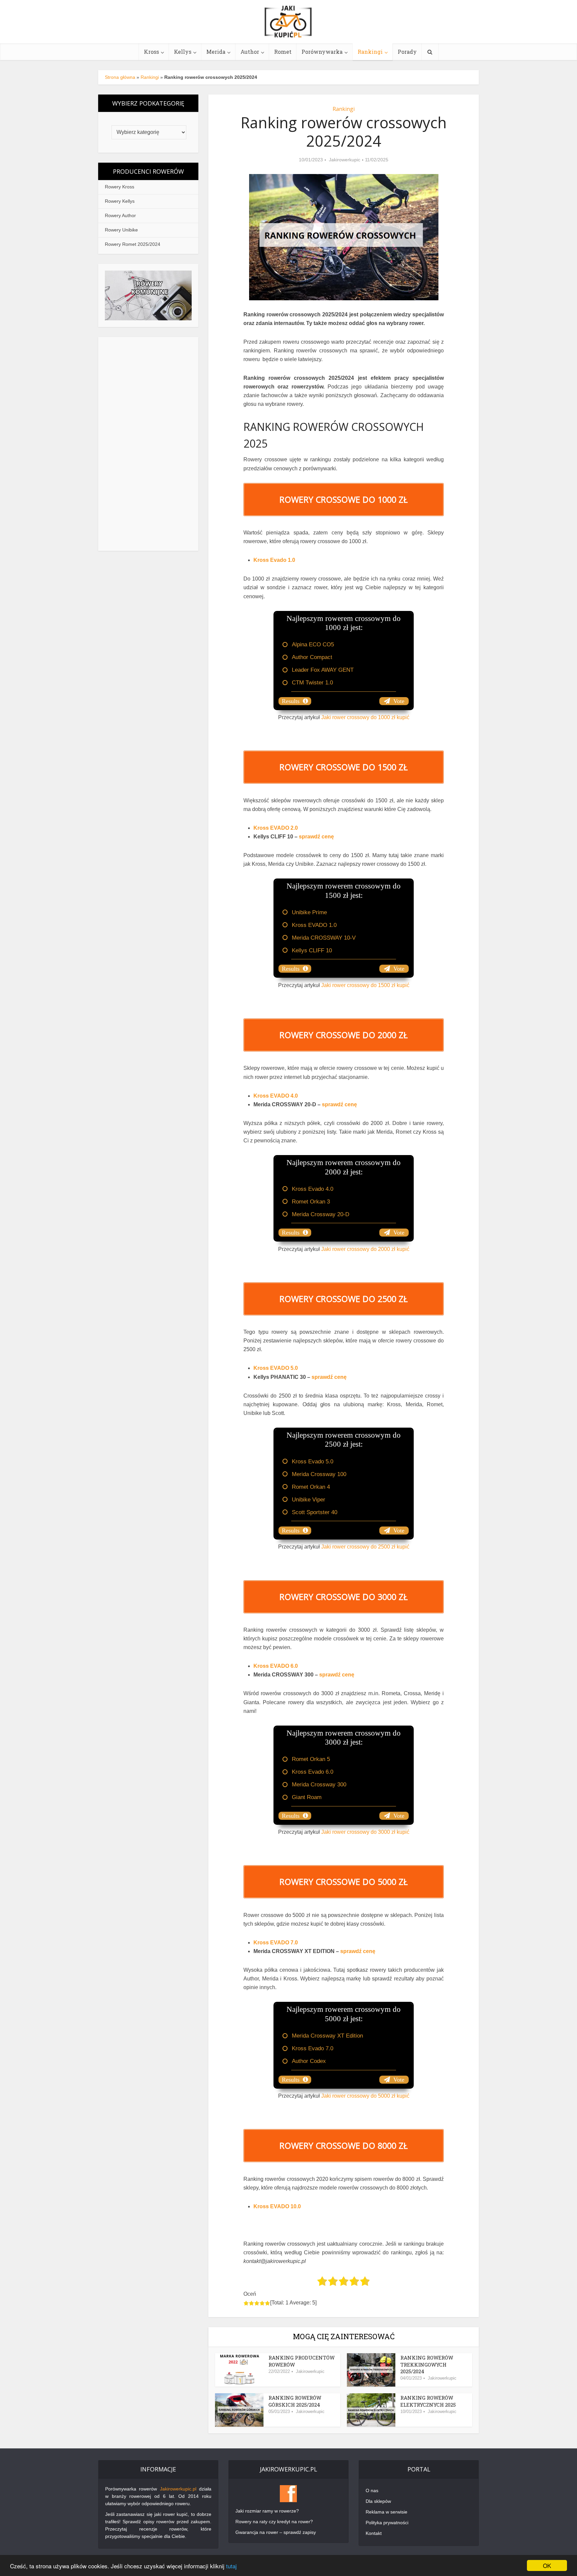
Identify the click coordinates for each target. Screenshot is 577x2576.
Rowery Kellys (120, 201)
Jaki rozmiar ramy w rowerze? (267, 2511)
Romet (283, 52)
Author (250, 52)
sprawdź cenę (339, 1104)
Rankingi (370, 52)
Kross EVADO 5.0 (276, 1368)
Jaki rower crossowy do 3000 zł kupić (365, 1832)
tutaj (231, 2566)
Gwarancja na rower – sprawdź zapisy (276, 2532)
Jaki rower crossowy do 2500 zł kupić (365, 1547)
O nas (372, 2490)
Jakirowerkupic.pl (178, 2489)
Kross (151, 52)
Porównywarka (322, 52)
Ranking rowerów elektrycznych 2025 (428, 2401)
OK (547, 2565)
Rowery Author (120, 215)
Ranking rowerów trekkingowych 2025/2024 (427, 2364)
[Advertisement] (148, 444)
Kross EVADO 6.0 (276, 1666)
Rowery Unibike (121, 230)
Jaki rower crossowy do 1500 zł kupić (365, 985)
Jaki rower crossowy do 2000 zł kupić (365, 1249)
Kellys (183, 52)
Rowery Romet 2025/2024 (133, 244)
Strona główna (120, 77)
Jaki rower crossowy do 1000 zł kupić (365, 717)
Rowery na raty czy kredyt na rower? (274, 2522)
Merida (216, 52)
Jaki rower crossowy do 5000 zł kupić (365, 2096)
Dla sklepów (378, 2501)
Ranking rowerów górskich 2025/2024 (295, 2401)
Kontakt (374, 2533)
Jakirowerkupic (345, 160)
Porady (407, 52)
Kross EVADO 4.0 (276, 1096)
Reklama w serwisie (387, 2512)
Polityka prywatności (387, 2523)
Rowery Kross (120, 187)
